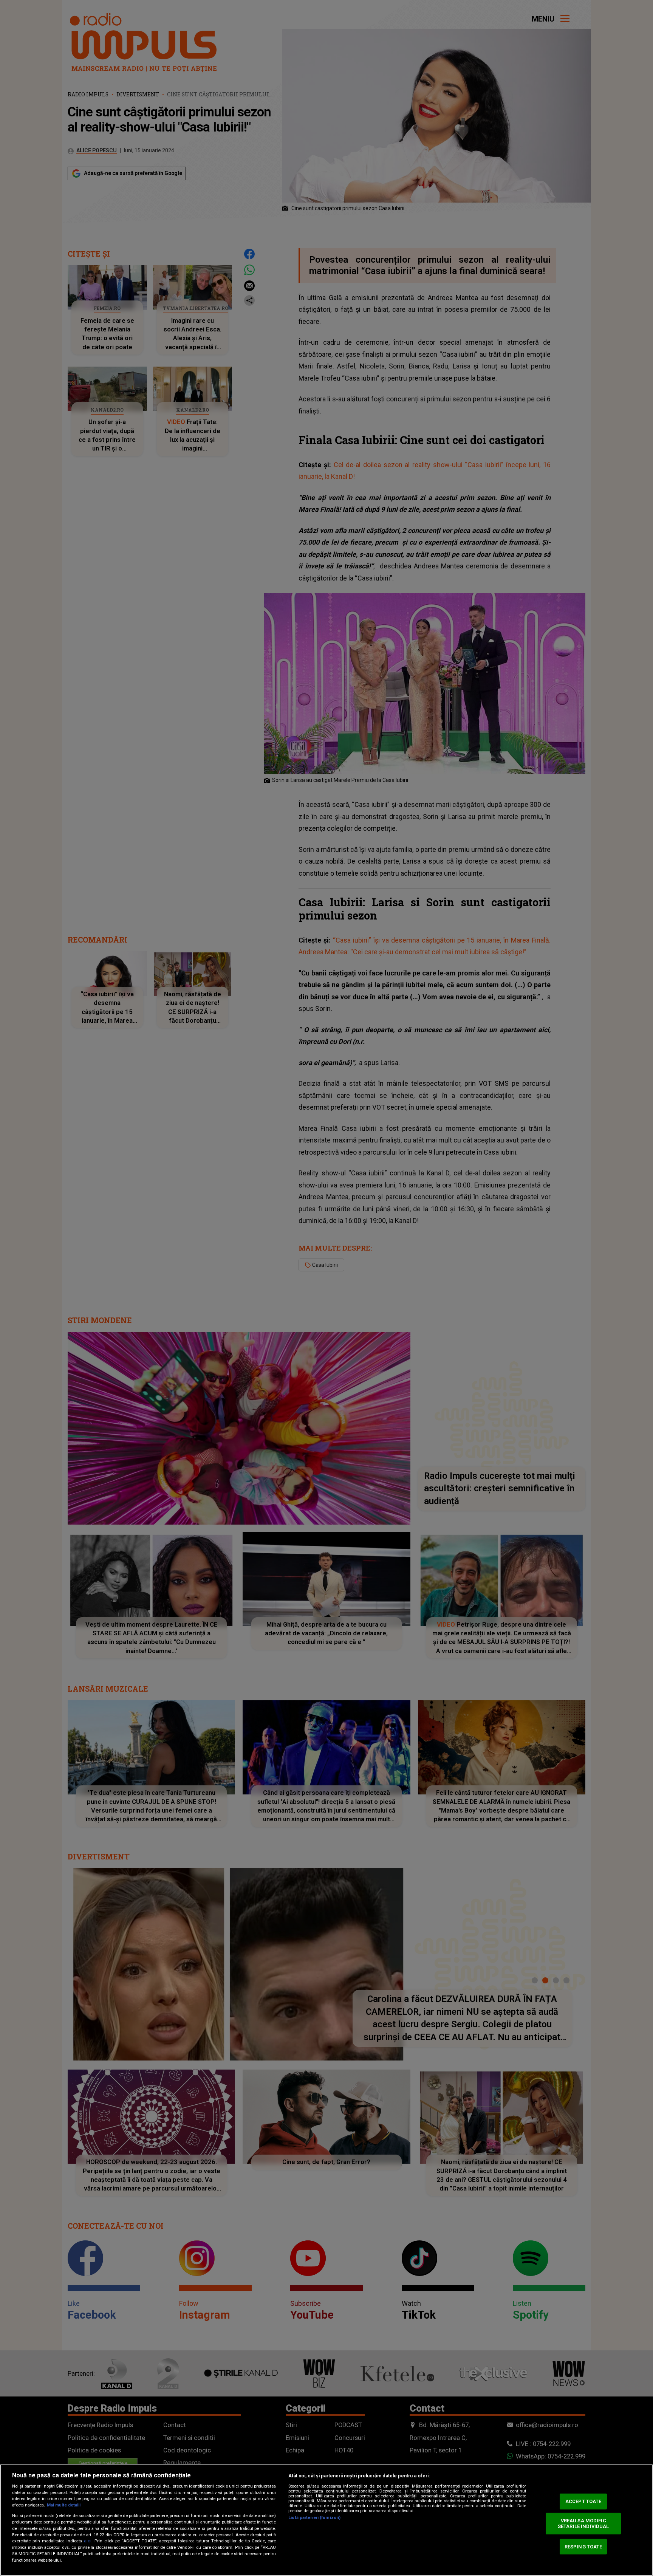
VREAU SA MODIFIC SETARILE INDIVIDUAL (583, 2524)
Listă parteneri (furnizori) (314, 2518)
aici (88, 2541)
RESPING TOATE (583, 2546)
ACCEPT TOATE (583, 2501)
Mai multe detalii (64, 2505)
